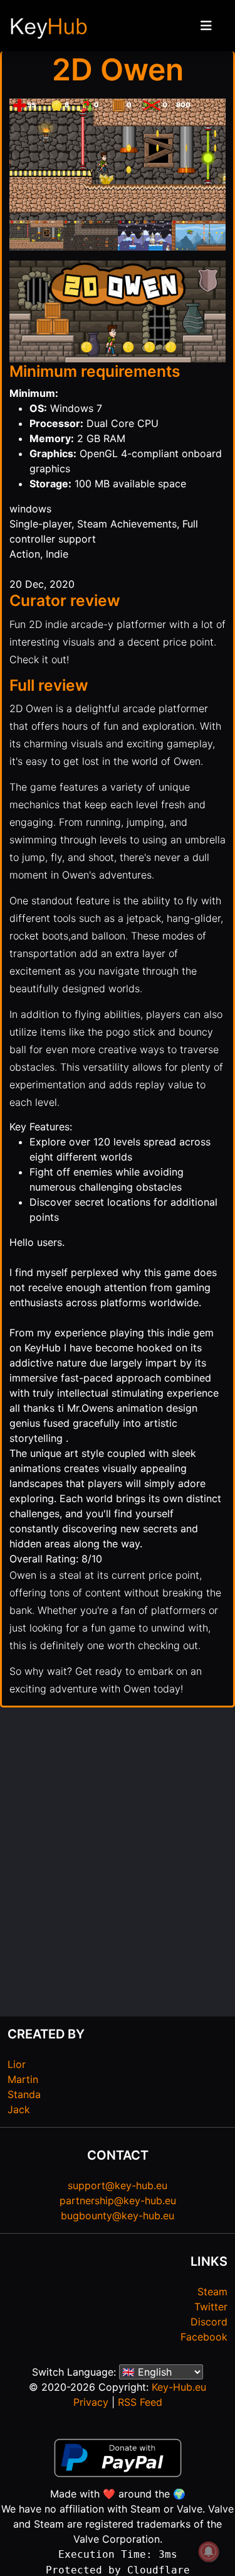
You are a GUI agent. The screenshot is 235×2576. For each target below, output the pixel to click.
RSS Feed (140, 2402)
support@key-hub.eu (118, 2185)
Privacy (91, 2402)
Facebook (204, 2337)
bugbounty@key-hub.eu (118, 2216)
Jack (19, 2109)
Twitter (211, 2307)
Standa (24, 2094)
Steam (212, 2292)
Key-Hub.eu (179, 2387)
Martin (23, 2079)
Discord (209, 2322)
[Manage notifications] (209, 2552)
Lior (17, 2064)
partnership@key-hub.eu (118, 2200)
